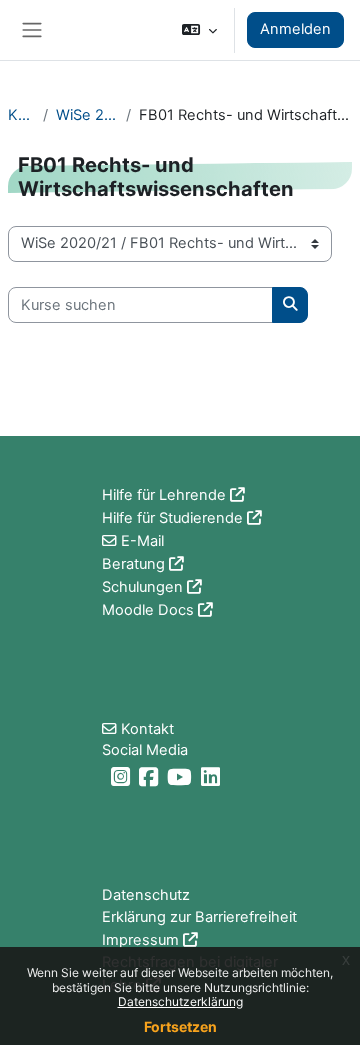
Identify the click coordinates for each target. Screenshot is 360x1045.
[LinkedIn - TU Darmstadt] (213, 777)
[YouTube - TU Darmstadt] (182, 777)
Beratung (133, 564)
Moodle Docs (148, 610)
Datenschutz (146, 895)
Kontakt (147, 729)
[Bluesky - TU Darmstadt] (104, 777)
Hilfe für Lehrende (164, 495)
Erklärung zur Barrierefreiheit (199, 917)
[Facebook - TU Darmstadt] (151, 777)
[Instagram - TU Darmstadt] (123, 777)
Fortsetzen (180, 1026)
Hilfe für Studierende (172, 518)
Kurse (21, 115)
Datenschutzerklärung (180, 1001)
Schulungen (142, 587)
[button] (199, 30)
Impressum (140, 940)
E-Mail (142, 541)
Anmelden (295, 29)
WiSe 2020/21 (87, 115)
